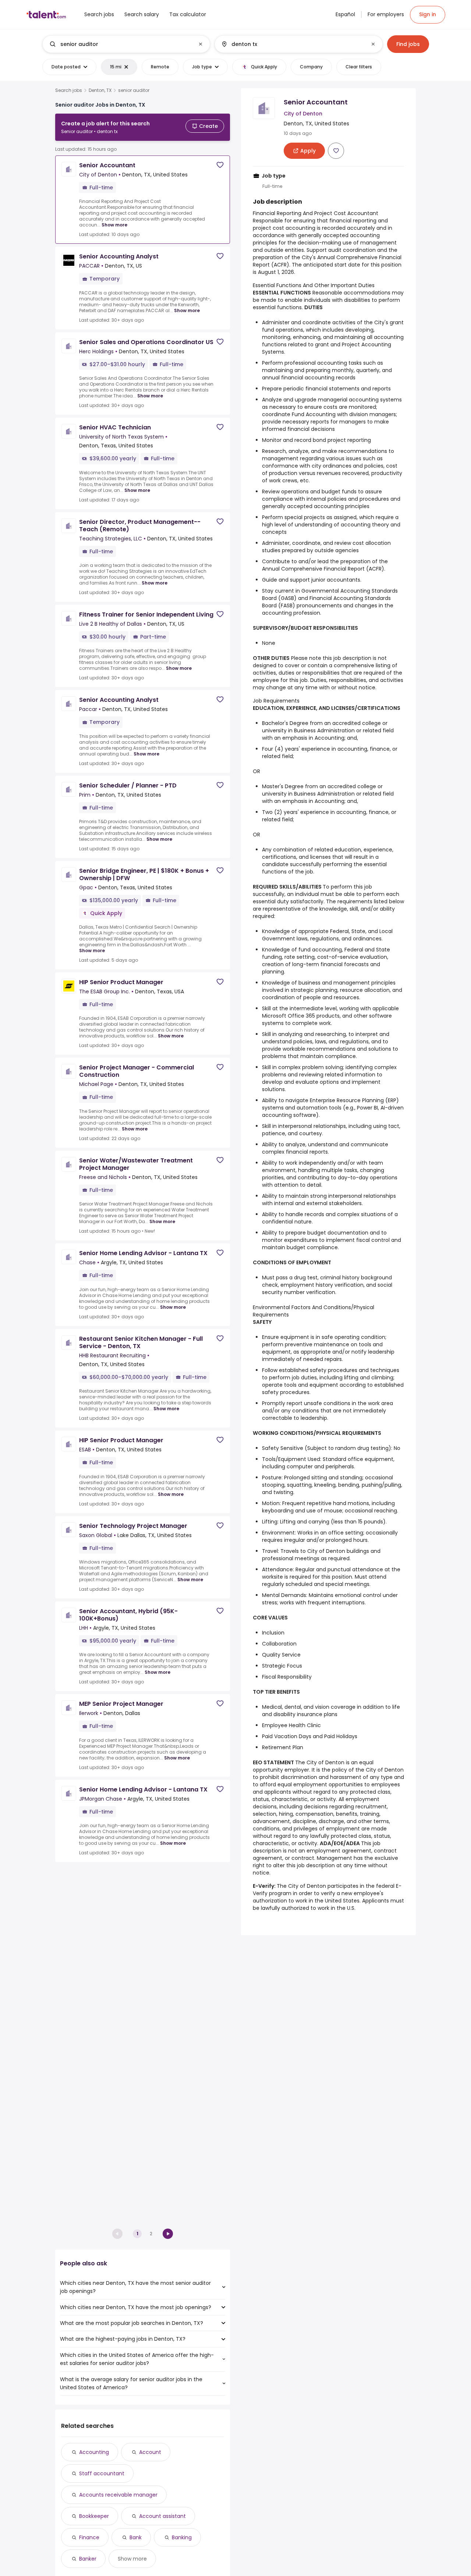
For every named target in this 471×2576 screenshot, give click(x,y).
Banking (182, 2537)
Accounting (94, 2452)
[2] (168, 2234)
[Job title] (120, 44)
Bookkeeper (94, 2516)
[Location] (292, 44)
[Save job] (220, 165)
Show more (114, 225)
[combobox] (126, 44)
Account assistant (162, 2516)
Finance (89, 2537)
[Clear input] (201, 44)
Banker (88, 2559)
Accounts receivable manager (118, 2495)
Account (150, 2452)
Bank (136, 2537)
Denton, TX (100, 90)
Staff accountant (102, 2473)
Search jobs (69, 90)
